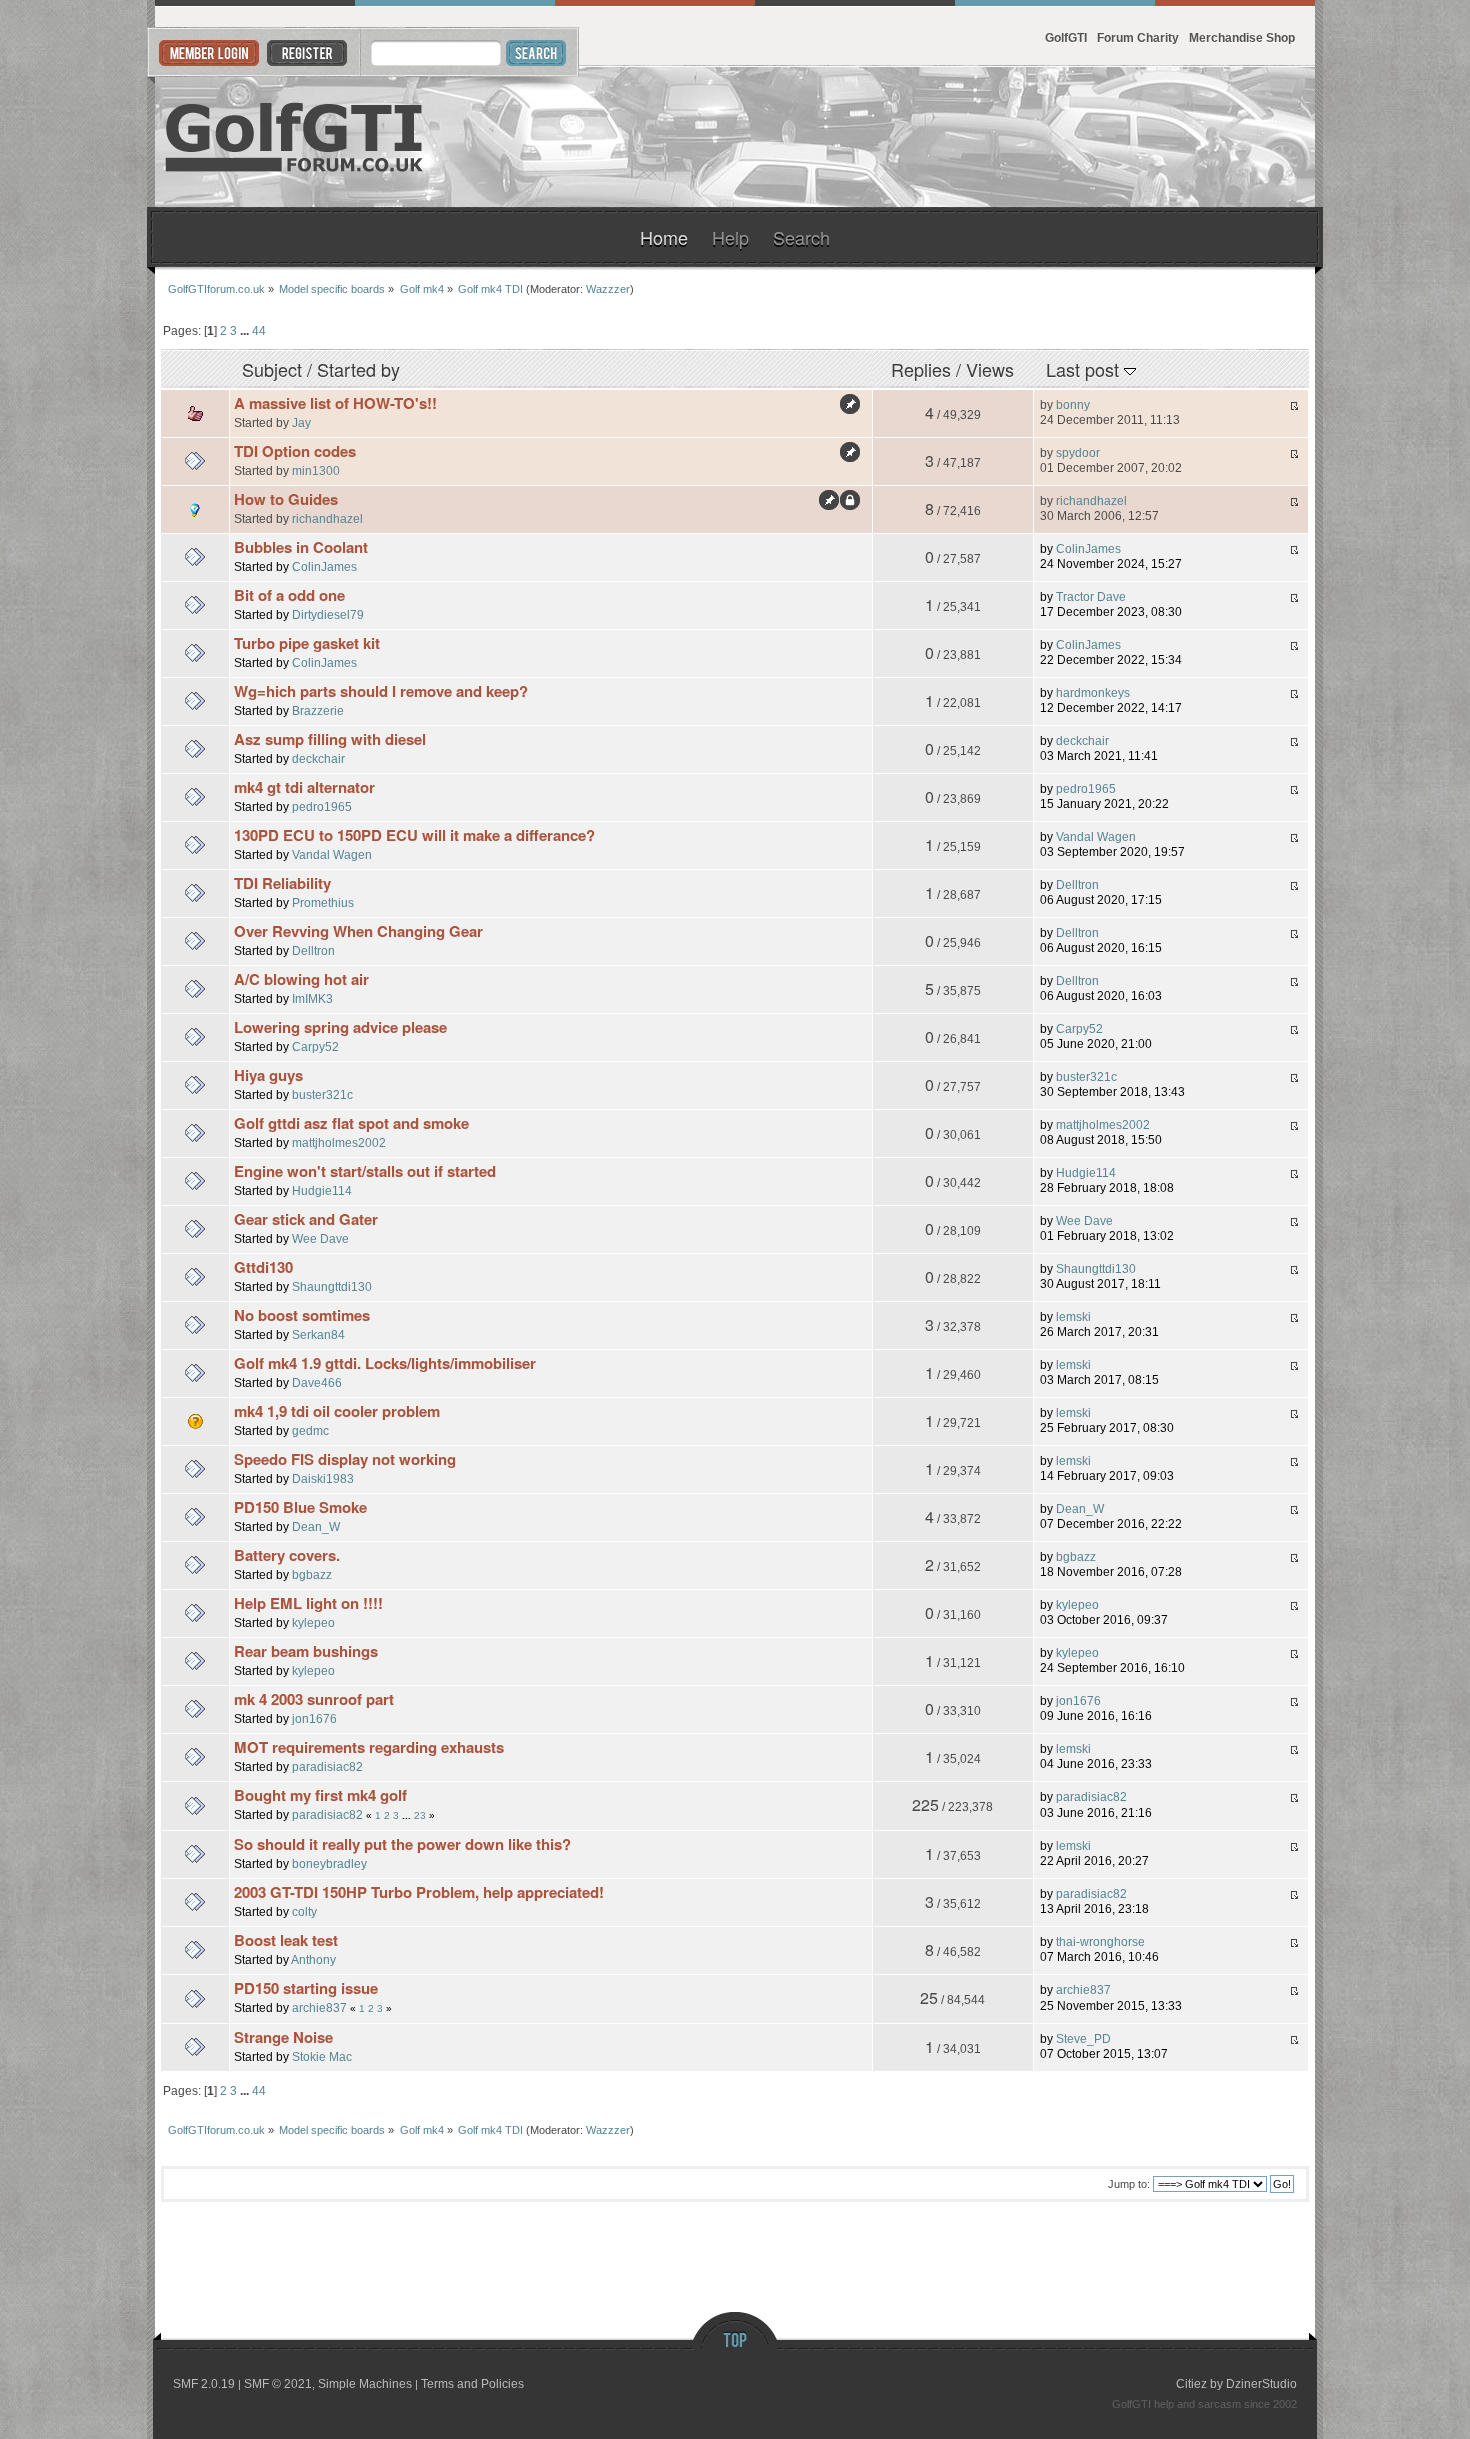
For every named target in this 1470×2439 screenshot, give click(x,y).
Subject (272, 369)
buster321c (322, 1094)
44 (259, 330)
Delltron (1077, 885)
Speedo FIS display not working (345, 1459)
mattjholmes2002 (339, 1142)
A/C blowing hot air (301, 979)
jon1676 (314, 1718)
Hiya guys (268, 1075)
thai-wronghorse (1100, 1942)
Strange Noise (283, 2037)
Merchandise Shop (1242, 37)
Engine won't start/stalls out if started (365, 1171)
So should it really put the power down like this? (402, 1844)
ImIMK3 (312, 998)
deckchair (318, 758)
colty (304, 1911)
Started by (358, 369)
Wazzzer (608, 289)
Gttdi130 (263, 1267)
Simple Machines (365, 2384)
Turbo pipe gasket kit (307, 643)
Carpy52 (315, 1046)
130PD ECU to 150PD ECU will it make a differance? (414, 835)
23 (420, 1815)
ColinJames (324, 566)
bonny (1073, 405)
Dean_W (316, 1526)
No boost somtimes (302, 1315)
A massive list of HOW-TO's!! (335, 403)
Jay (301, 422)
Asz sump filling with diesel (330, 739)
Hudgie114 (322, 1190)
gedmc (310, 1430)
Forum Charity (1138, 37)
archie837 (319, 2007)
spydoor (1078, 453)
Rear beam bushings (306, 1651)
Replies (921, 369)
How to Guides (286, 499)
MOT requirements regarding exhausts (369, 1747)
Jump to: (1129, 2184)
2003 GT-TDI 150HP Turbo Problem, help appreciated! (419, 1892)
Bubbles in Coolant (301, 547)
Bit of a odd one (289, 595)
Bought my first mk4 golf (320, 1795)
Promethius (323, 902)
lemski (1073, 1317)
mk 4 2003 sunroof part (314, 1699)
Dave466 (317, 1382)
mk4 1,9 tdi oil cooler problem (337, 1411)
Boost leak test (286, 1940)
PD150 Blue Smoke (300, 1507)
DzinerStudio (1261, 2384)
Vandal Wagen (332, 854)
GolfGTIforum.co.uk (295, 137)
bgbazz (312, 1574)
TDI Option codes (295, 451)
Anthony (313, 1959)
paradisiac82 (327, 1766)
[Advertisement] (1071, 137)
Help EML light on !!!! (308, 1603)
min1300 (316, 470)
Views (990, 369)
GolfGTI (1066, 37)
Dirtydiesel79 (328, 614)
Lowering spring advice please (340, 1027)
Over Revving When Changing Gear (358, 931)
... (246, 330)
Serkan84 (318, 1334)
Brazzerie (318, 710)
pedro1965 (322, 806)
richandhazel (327, 518)
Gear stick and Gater (306, 1219)
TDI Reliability (282, 883)
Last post (1085, 369)
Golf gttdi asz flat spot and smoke (351, 1123)
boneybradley (329, 1863)
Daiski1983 (323, 1478)
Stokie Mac (322, 2056)
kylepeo (313, 1622)
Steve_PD (1083, 2039)
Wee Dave (320, 1238)
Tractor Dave (1091, 597)
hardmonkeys (1093, 693)
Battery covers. (287, 1555)
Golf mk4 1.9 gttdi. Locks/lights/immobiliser (385, 1363)
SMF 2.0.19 (204, 2384)
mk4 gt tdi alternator (304, 787)
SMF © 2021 (278, 2384)
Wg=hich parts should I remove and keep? (381, 691)
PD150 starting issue (306, 1988)
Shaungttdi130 (332, 1286)
